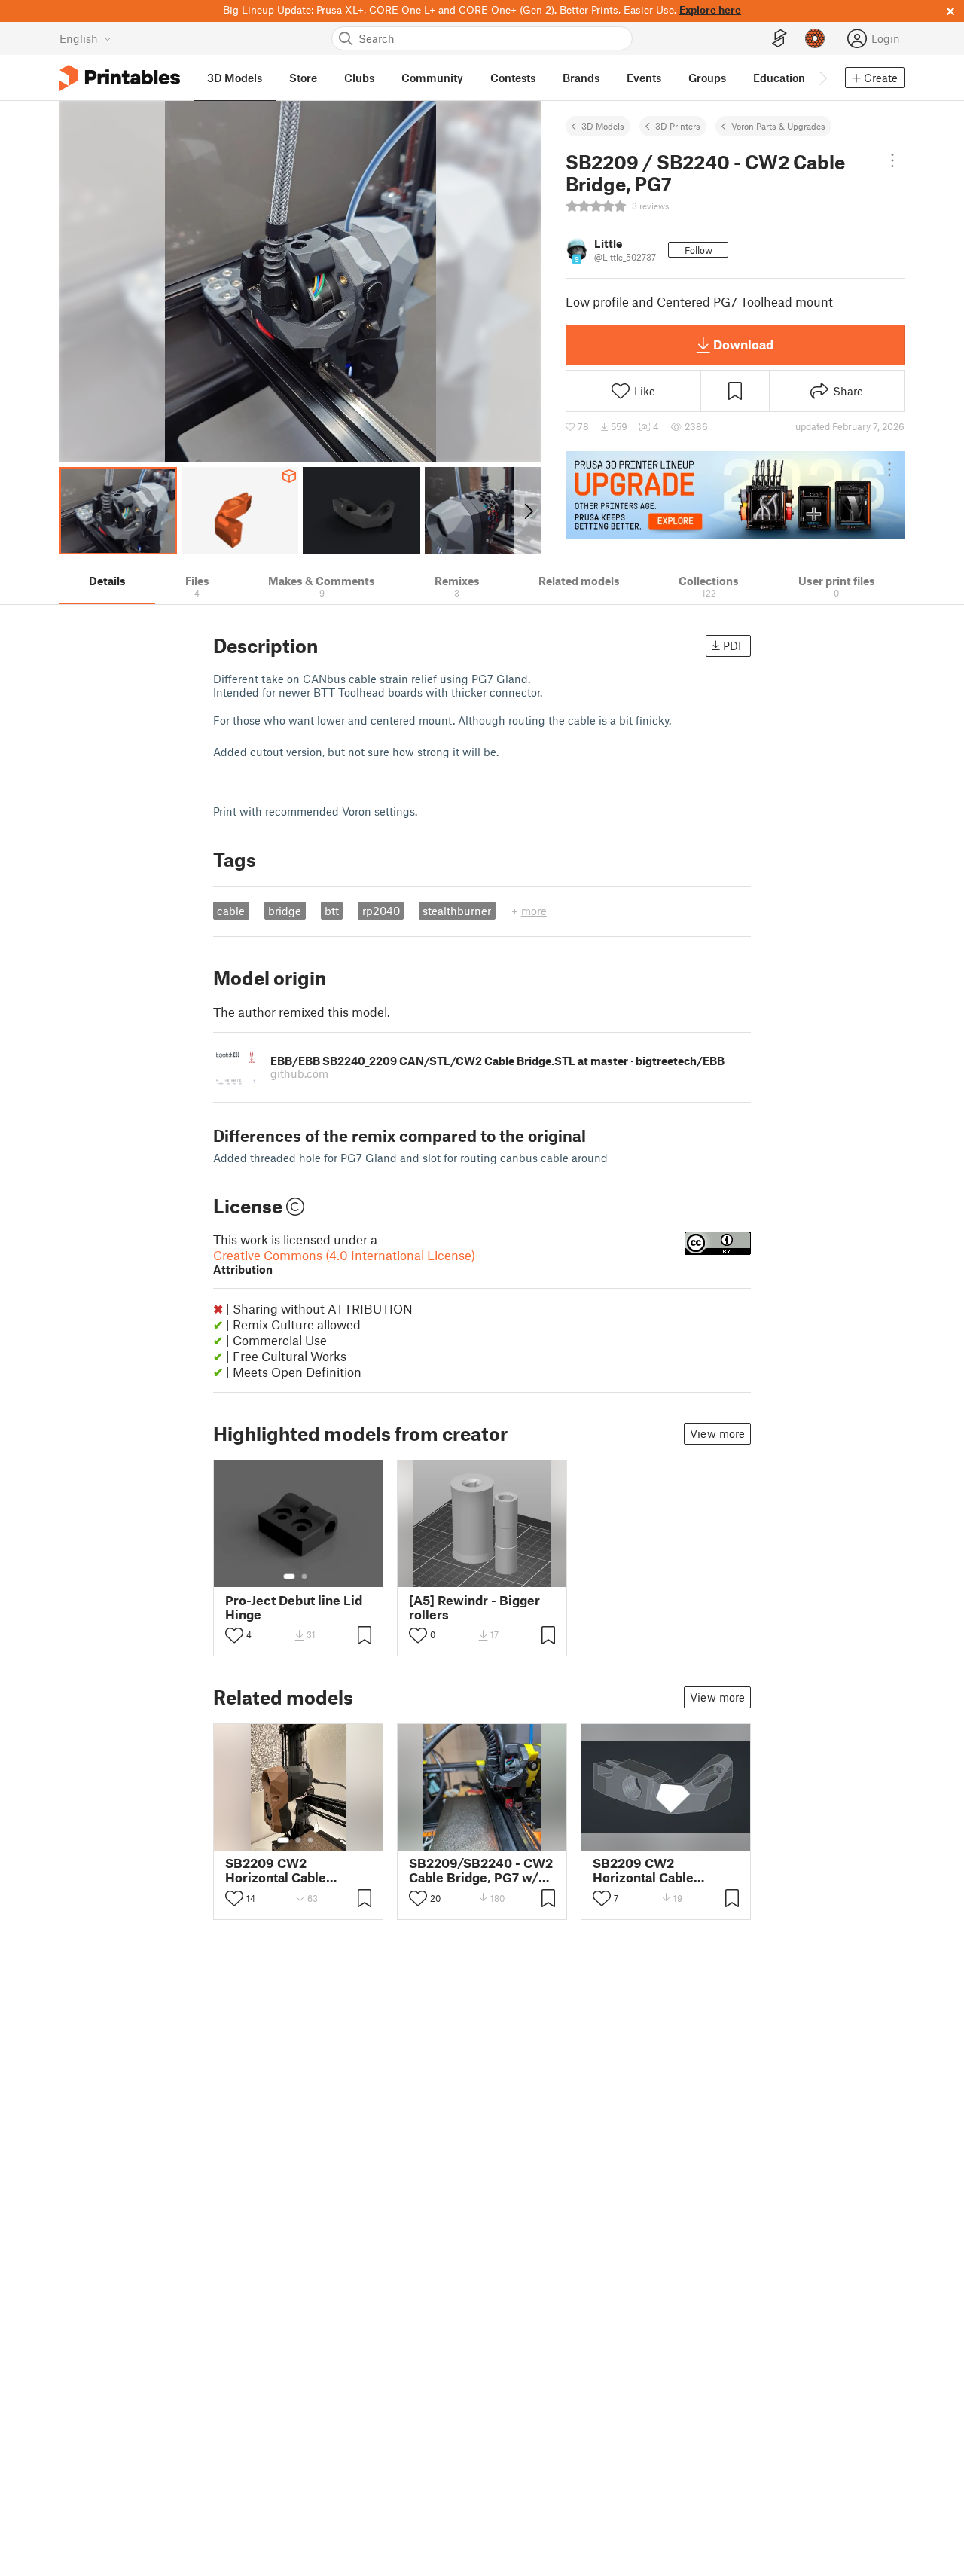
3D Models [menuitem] (235, 78)
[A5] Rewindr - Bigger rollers (474, 1607)
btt (332, 911)
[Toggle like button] (234, 1635)
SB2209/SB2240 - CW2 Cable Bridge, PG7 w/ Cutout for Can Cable (481, 1870)
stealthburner (457, 911)
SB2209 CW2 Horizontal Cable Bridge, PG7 (276, 1870)
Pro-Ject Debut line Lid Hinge (294, 1607)
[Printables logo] (120, 78)
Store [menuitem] (303, 78)
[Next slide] (528, 511)
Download (743, 344)
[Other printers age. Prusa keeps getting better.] (735, 495)
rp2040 (381, 911)
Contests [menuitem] (513, 78)
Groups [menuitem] (707, 78)
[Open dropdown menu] (892, 160)
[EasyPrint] (779, 39)
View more (717, 1433)
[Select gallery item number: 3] (310, 1840)
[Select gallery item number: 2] (304, 1576)
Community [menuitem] (432, 78)
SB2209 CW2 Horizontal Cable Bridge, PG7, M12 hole (659, 1870)
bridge (285, 911)
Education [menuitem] (779, 78)
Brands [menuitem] (581, 78)
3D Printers (678, 126)
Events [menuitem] (644, 78)
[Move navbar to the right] (822, 78)
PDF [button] (734, 646)
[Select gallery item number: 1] (289, 1576)
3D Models (603, 126)
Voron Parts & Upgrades (778, 126)
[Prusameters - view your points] (815, 38)
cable (231, 911)
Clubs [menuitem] (359, 78)
